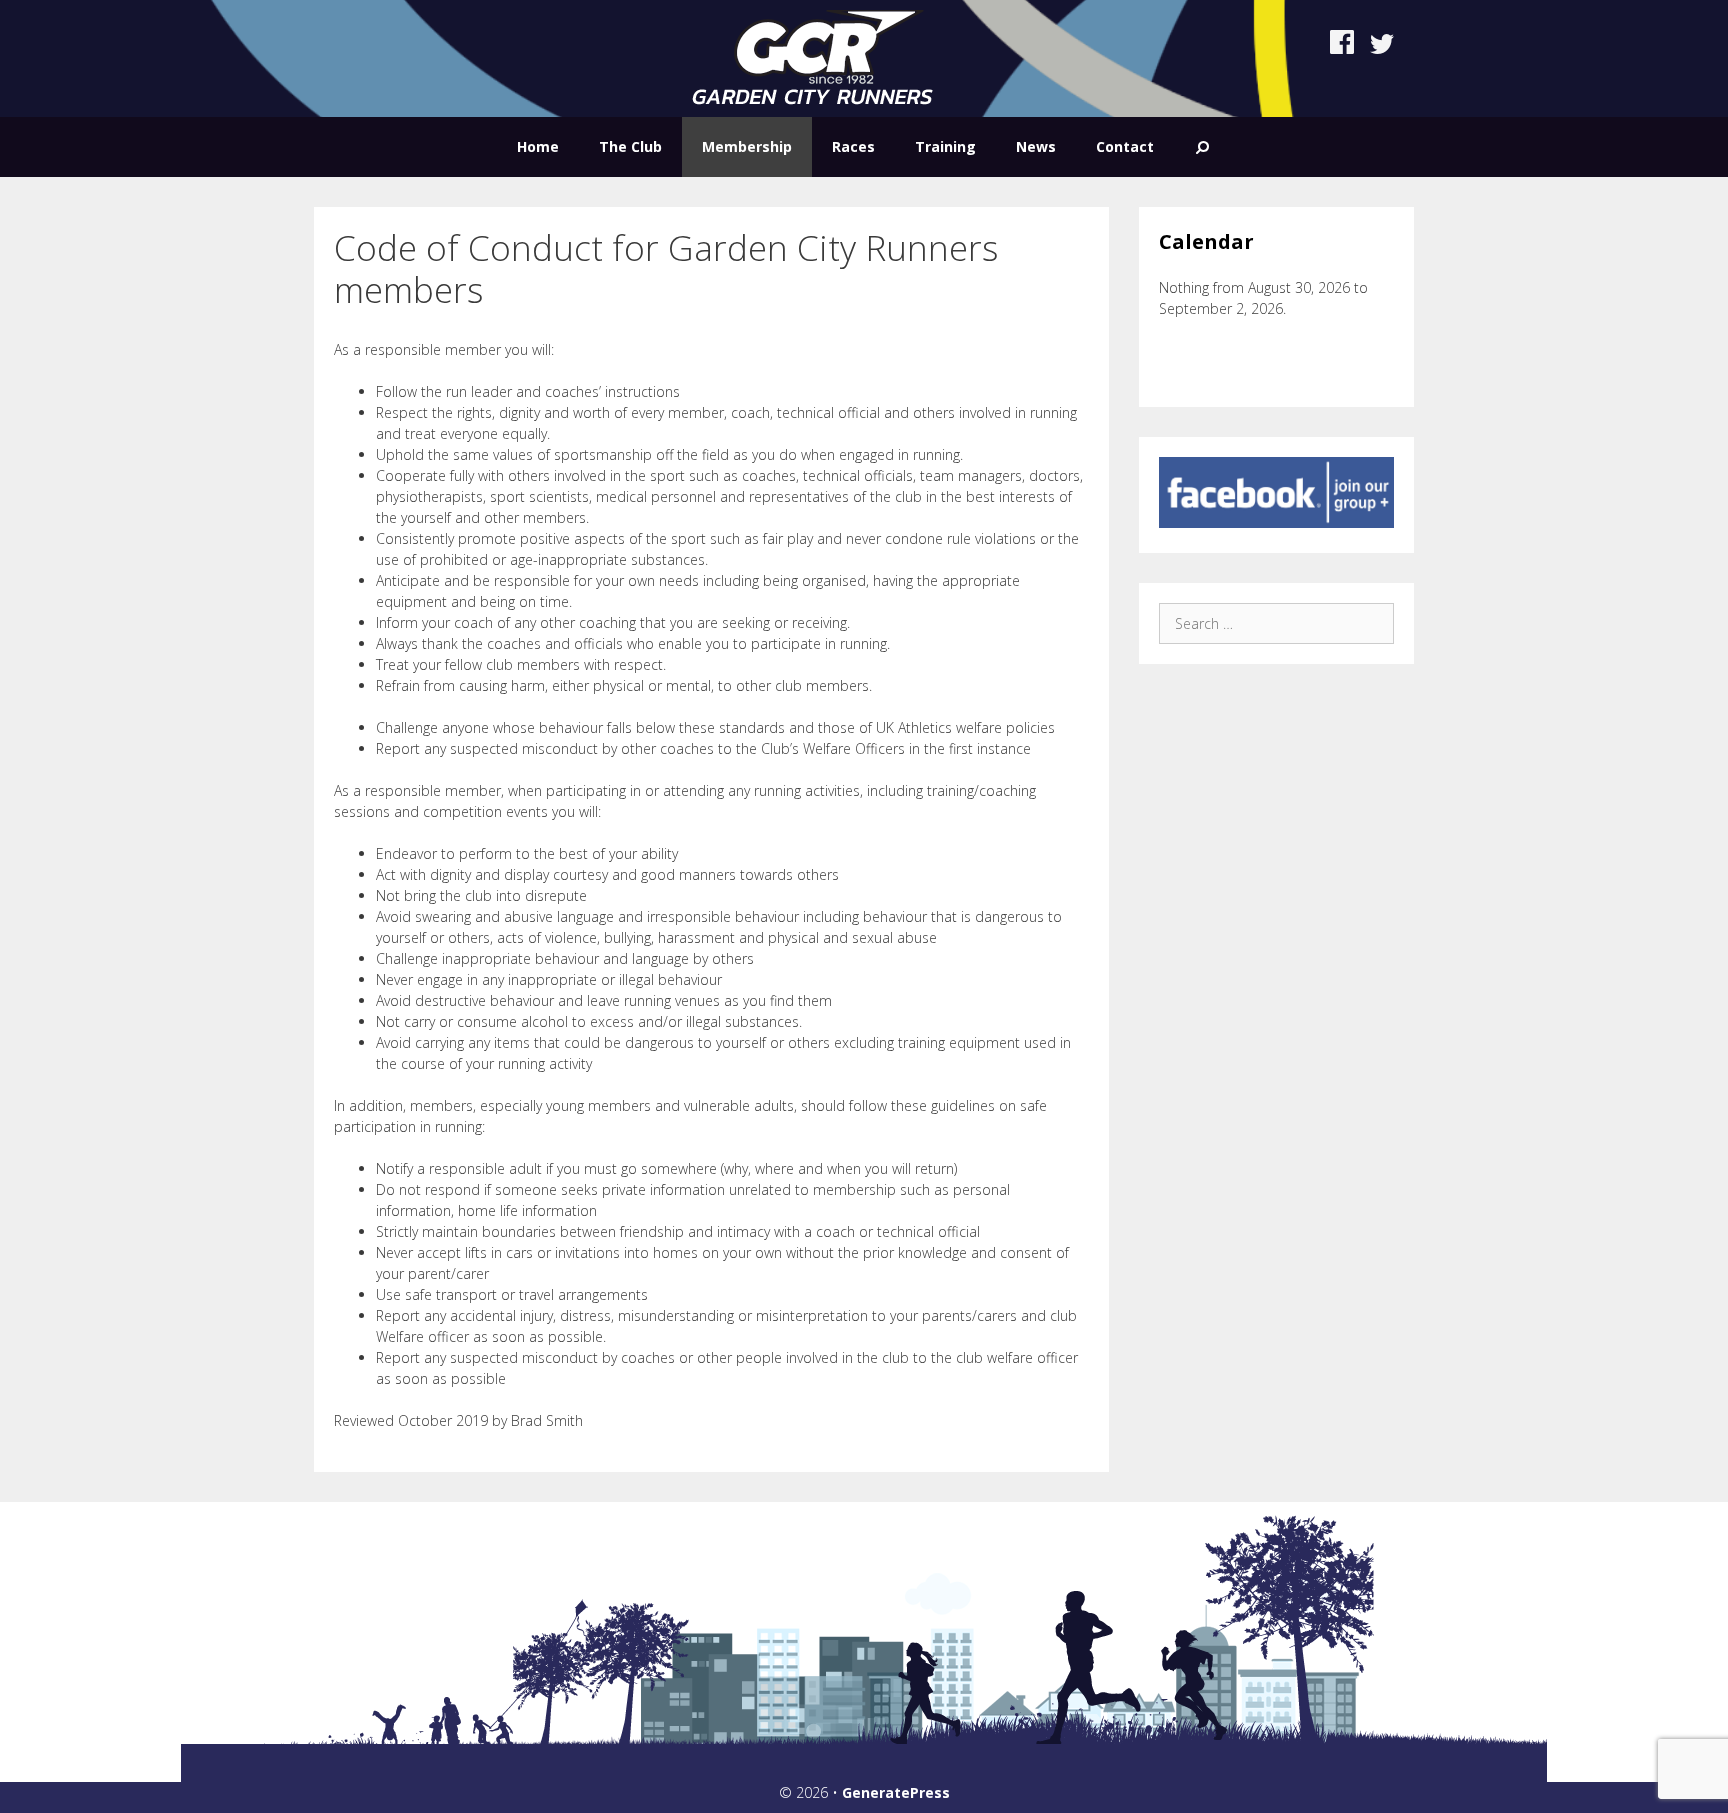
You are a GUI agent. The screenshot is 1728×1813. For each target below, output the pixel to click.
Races (853, 146)
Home (538, 146)
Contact (1125, 146)
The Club (630, 146)
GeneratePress (896, 1792)
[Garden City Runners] (812, 56)
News (1036, 146)
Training (945, 146)
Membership (747, 146)
